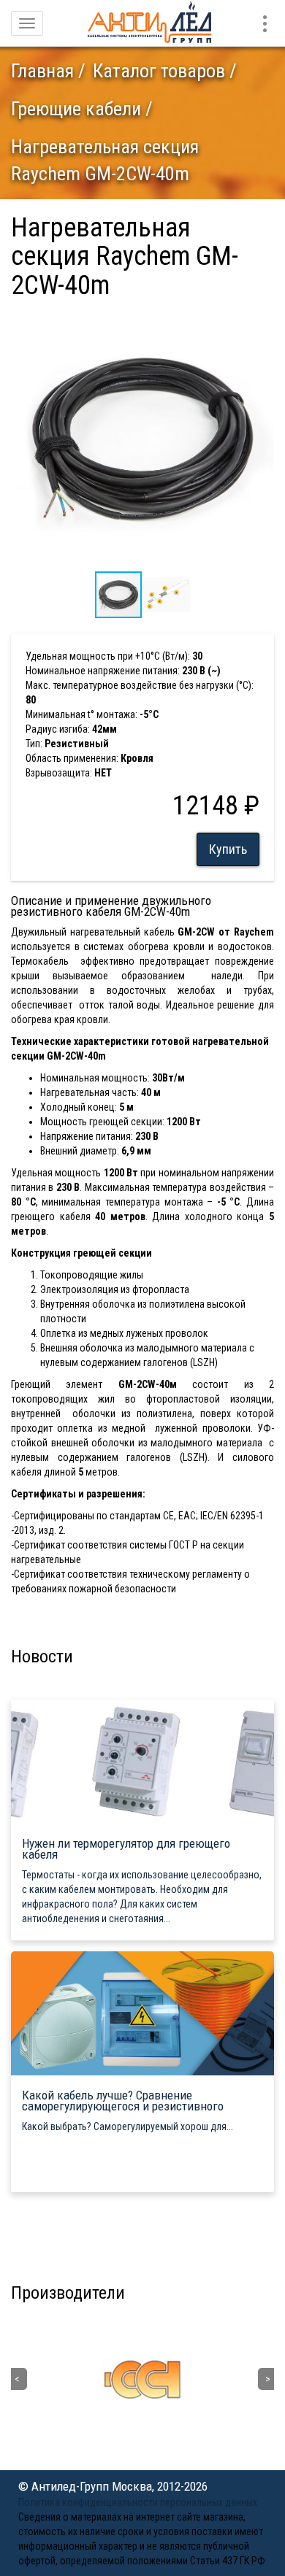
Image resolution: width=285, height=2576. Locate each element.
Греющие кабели (76, 109)
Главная (42, 71)
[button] (261, 320)
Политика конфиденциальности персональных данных (138, 2502)
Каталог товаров (159, 71)
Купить (228, 849)
